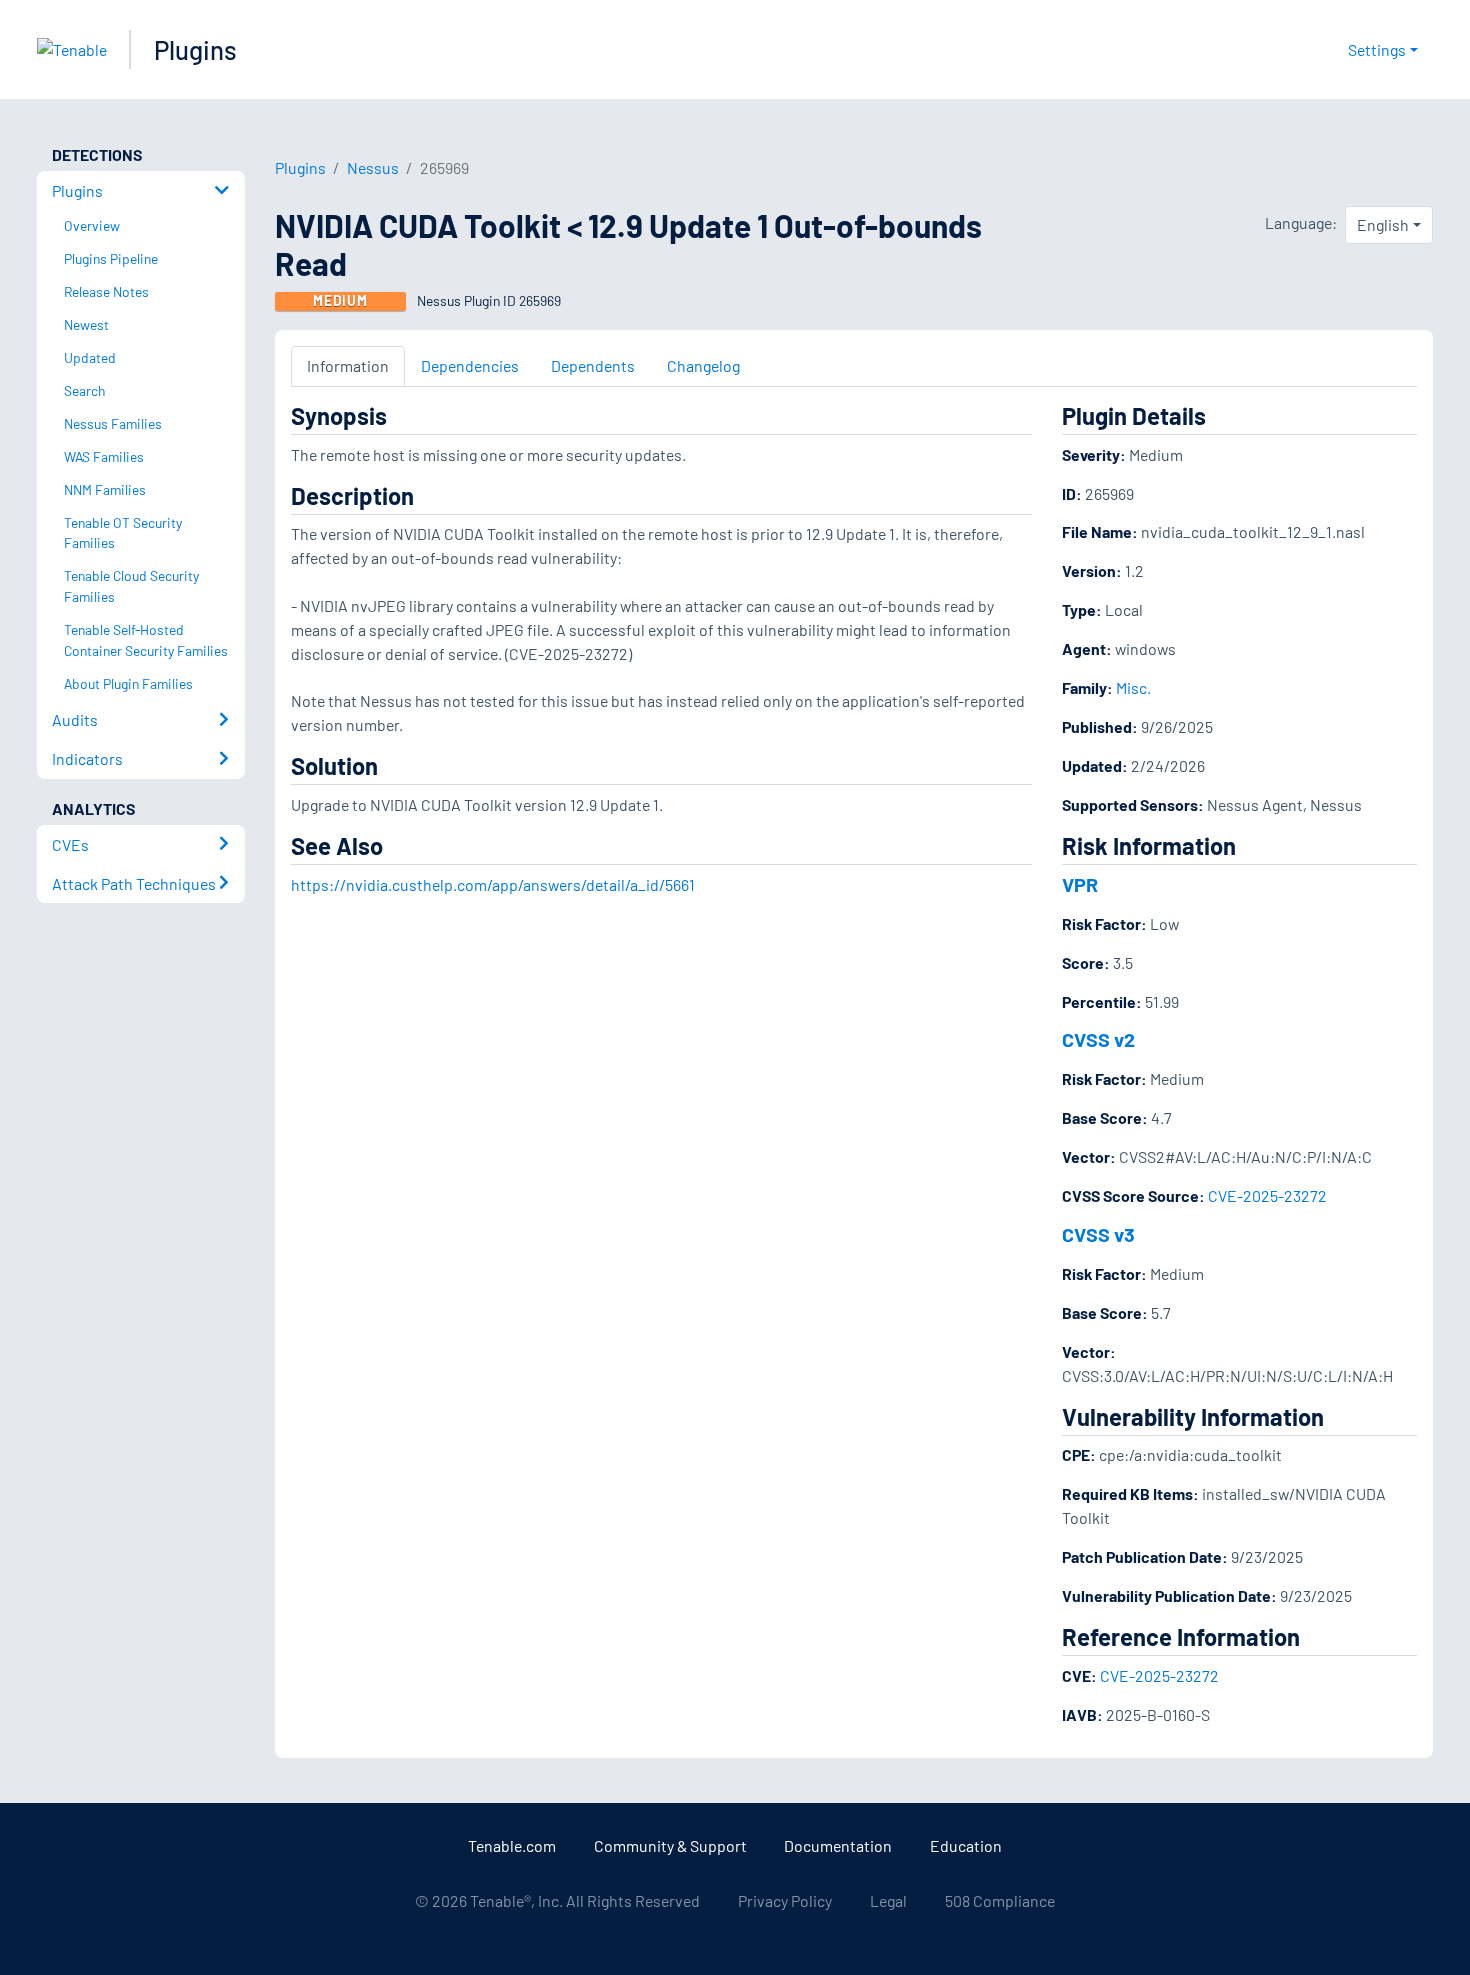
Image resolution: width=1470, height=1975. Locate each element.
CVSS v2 (1098, 1039)
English (1383, 224)
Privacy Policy (785, 1900)
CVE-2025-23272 (1267, 1195)
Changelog (703, 365)
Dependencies (470, 365)
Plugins (195, 49)
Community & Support (670, 1845)
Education (966, 1845)
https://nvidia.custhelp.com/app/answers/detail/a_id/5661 (493, 884)
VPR (1080, 884)
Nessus (373, 167)
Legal (888, 1900)
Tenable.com (512, 1845)
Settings (1377, 49)
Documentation (838, 1845)
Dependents (593, 365)
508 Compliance (1000, 1900)
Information (348, 365)
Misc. (1133, 687)
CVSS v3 (1098, 1234)
